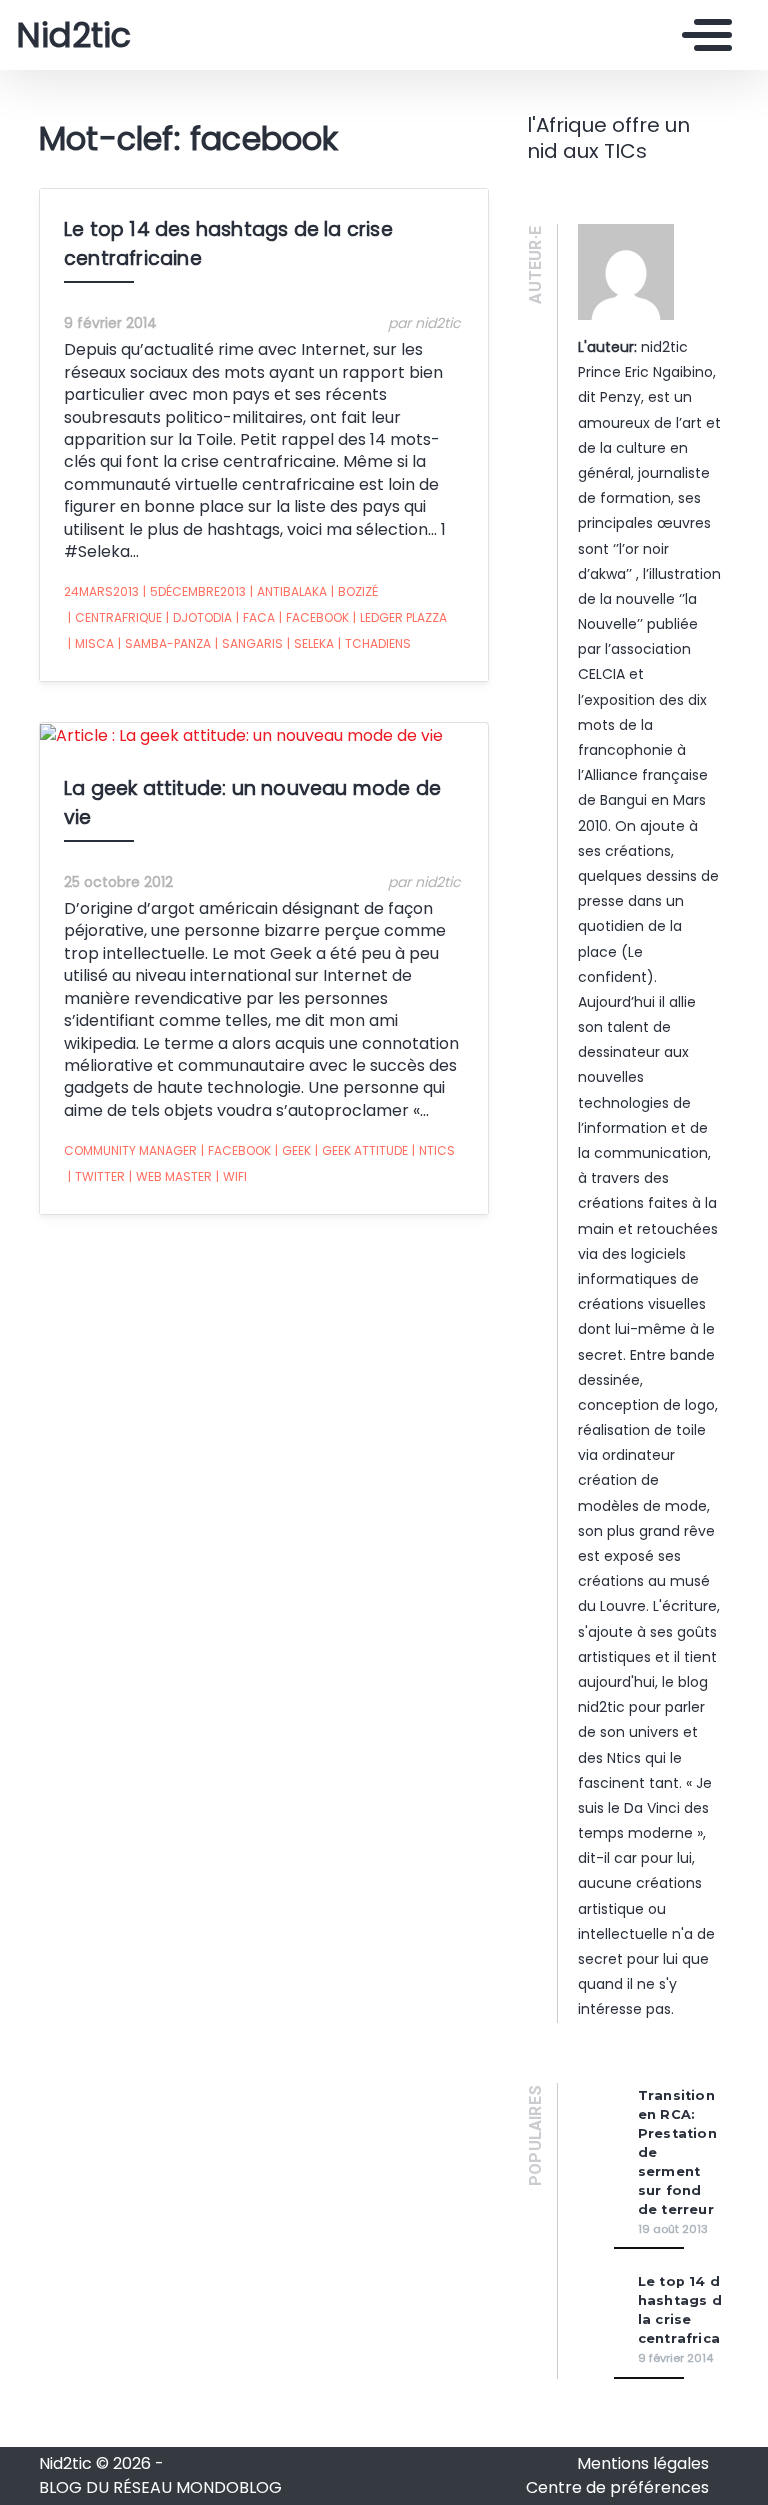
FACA (255, 617)
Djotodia (199, 617)
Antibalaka (288, 591)
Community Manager (130, 1150)
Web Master (170, 1176)
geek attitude (361, 1150)
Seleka (310, 643)
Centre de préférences (617, 2487)
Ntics (433, 1150)
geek (293, 1150)
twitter (96, 1176)
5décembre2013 (194, 591)
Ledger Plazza (400, 617)
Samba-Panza (164, 643)
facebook (314, 617)
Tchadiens (374, 643)
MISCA (91, 643)
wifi (231, 1176)
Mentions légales (643, 2463)
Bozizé (354, 591)
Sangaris (249, 643)
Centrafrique (115, 617)
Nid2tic (73, 35)
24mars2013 (101, 591)
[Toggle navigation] (702, 35)
